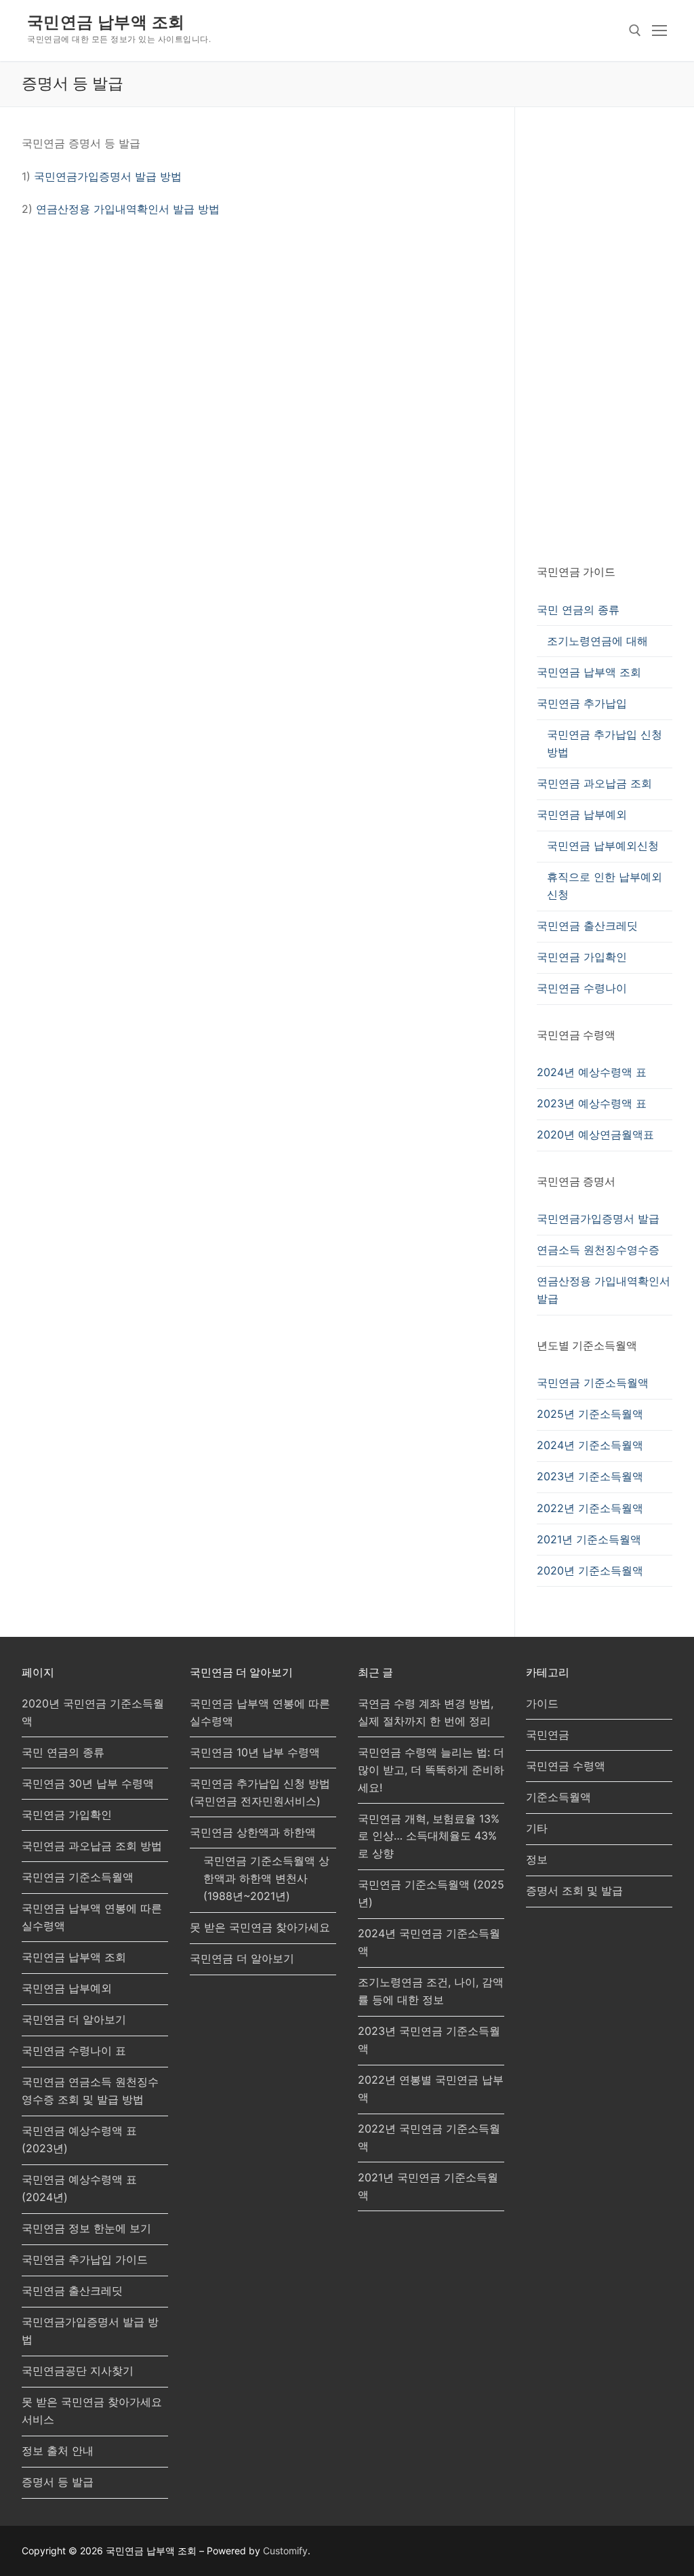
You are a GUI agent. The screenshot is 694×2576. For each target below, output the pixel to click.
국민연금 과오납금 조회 (594, 783)
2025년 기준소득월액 (590, 1414)
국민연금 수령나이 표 (74, 2050)
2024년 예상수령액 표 (592, 1072)
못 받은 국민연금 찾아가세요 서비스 (92, 2411)
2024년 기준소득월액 (590, 1445)
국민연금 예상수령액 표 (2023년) (79, 2139)
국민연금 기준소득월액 (593, 1383)
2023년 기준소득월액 (590, 1476)
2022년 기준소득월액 (590, 1508)
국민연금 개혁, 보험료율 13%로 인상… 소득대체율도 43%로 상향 (429, 1836)
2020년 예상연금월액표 (595, 1134)
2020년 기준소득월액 (590, 1570)
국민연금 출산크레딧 (587, 926)
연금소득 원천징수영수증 (598, 1250)
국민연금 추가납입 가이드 (85, 2259)
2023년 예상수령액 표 (592, 1103)
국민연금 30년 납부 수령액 (88, 1783)
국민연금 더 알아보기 (74, 2019)
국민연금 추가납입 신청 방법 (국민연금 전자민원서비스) (260, 1792)
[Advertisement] (605, 338)
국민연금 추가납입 (582, 703)
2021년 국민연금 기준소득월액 (428, 2186)
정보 (537, 1859)
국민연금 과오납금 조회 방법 (92, 1846)
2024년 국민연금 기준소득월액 (429, 1942)
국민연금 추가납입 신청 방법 (605, 743)
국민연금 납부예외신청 (603, 846)
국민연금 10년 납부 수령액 (255, 1752)
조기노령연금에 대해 (597, 641)
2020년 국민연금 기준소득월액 (93, 1712)
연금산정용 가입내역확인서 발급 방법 (128, 209)
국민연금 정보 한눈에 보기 (86, 2228)
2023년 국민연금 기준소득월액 (429, 2040)
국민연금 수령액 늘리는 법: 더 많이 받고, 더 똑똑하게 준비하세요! (431, 1770)
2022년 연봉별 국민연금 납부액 (431, 2088)
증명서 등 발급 (58, 2482)
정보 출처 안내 (58, 2451)
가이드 (542, 1703)
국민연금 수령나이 (582, 988)
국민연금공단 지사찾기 (78, 2371)
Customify (285, 2551)
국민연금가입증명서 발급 (598, 1218)
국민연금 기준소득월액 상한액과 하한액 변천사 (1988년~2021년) (266, 1878)
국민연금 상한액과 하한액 (253, 1832)
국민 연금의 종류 (578, 610)
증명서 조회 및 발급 (574, 1890)
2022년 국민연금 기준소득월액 (429, 2137)
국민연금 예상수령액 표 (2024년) (79, 2188)
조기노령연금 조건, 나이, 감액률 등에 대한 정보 (431, 1991)
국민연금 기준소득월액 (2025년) (431, 1893)
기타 (537, 1828)
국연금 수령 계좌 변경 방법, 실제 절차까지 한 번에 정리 (426, 1712)
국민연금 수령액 (566, 1766)
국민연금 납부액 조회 (106, 22)
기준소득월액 (558, 1797)
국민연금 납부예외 (582, 814)
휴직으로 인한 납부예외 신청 (605, 886)
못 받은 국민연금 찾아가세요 (260, 1927)
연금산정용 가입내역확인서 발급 (604, 1290)
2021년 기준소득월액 (589, 1539)
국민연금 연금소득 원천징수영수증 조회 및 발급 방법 (90, 2090)
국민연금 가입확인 (582, 957)
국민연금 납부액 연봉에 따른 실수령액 (92, 1917)
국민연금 (548, 1735)
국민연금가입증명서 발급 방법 (108, 176)
